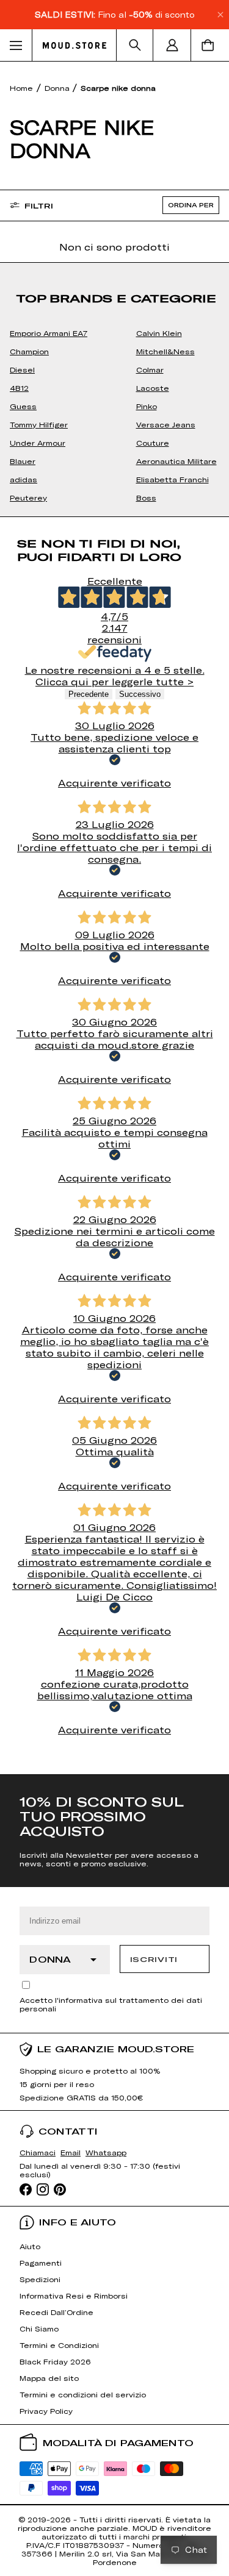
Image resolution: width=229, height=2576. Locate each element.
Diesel (22, 369)
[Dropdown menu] (16, 45)
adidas (24, 479)
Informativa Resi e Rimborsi (74, 2296)
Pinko (147, 406)
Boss (146, 498)
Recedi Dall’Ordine (56, 2312)
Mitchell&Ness (165, 351)
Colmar (150, 369)
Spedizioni (40, 2279)
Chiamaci (38, 2152)
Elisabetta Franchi (173, 479)
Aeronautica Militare (176, 461)
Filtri (39, 205)
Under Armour (38, 443)
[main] (114, 918)
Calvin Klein (159, 333)
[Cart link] (210, 45)
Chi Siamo (39, 2328)
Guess (23, 406)
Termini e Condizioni (59, 2345)
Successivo (140, 694)
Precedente (89, 694)
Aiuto (30, 2246)
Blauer (23, 461)
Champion (29, 351)
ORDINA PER (191, 205)
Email (71, 2152)
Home (21, 88)
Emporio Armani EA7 (49, 333)
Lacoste (153, 388)
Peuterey (28, 498)
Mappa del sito (49, 2378)
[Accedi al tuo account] (172, 45)
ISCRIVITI (154, 1959)
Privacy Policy (46, 2411)
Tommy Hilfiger (39, 424)
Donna (58, 88)
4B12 (19, 388)
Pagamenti (41, 2263)
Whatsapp (106, 2152)
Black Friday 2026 (55, 2361)
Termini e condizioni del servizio (83, 2394)
